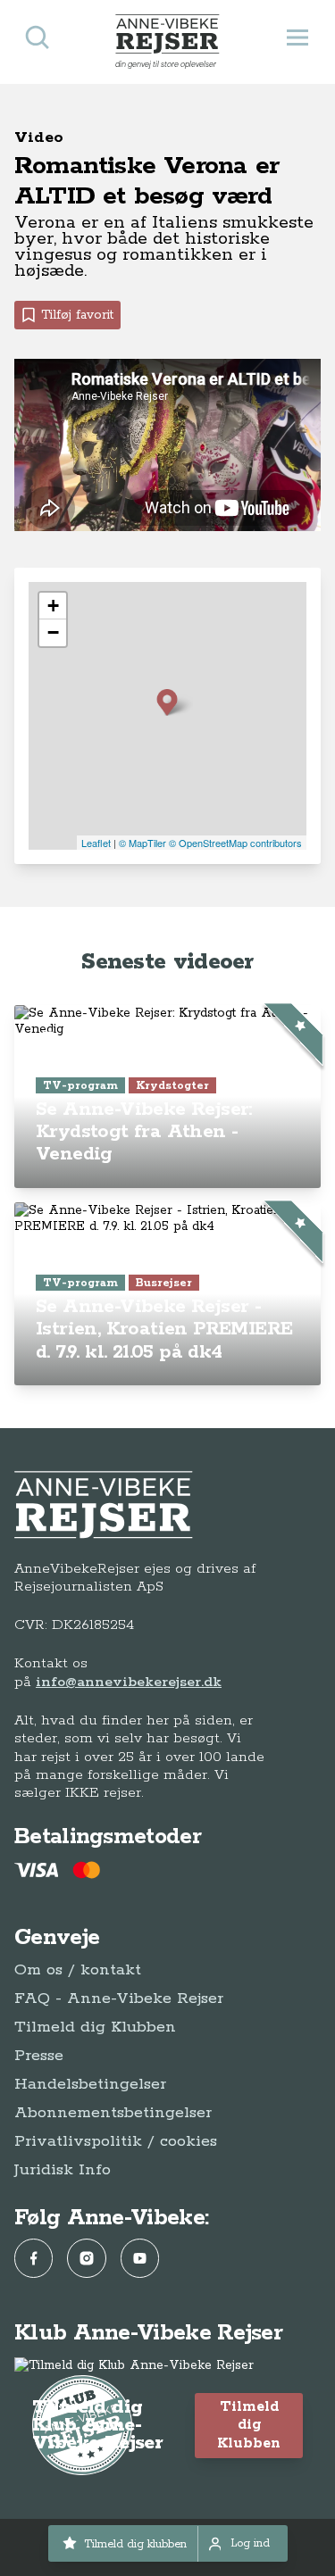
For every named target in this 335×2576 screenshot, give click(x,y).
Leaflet (96, 843)
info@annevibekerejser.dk (129, 1682)
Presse (39, 2056)
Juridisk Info (63, 2170)
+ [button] (53, 606)
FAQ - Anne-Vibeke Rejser (119, 1998)
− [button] (53, 632)
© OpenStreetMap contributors (235, 843)
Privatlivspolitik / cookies (116, 2141)
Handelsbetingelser (90, 2084)
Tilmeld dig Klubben (95, 2027)
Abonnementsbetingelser (113, 2113)
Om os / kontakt (78, 1970)
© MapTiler (142, 843)
